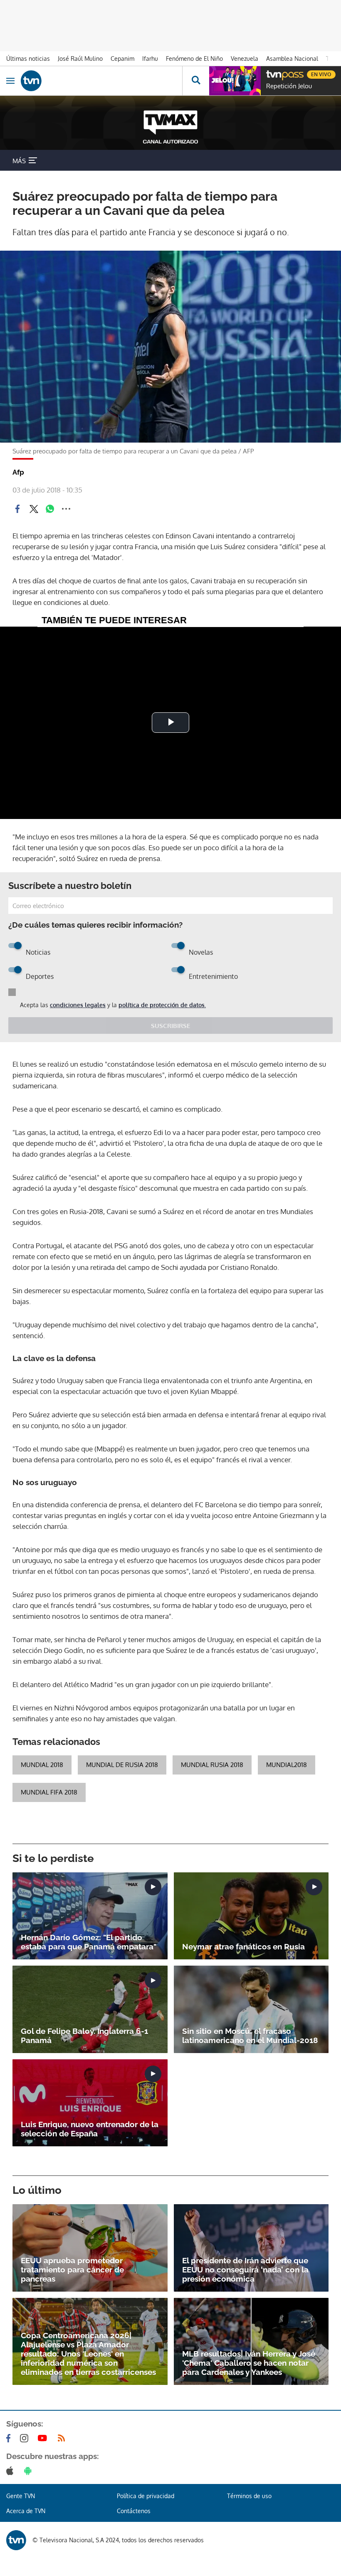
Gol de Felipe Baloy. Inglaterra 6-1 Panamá (84, 2036)
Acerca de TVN (26, 2511)
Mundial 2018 (42, 1765)
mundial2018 (287, 1765)
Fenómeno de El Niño (194, 58)
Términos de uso (249, 2496)
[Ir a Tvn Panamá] (101, 81)
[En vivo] (270, 73)
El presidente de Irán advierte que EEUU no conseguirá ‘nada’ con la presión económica (245, 2270)
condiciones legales (78, 1005)
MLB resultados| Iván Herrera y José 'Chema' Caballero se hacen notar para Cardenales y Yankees (249, 2363)
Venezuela (245, 58)
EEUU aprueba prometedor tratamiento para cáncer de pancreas (72, 2270)
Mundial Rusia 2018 (212, 1765)
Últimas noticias (28, 58)
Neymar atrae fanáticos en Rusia (243, 1946)
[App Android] (30, 2471)
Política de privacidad (146, 2496)
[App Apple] (11, 2471)
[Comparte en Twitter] (34, 509)
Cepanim (122, 58)
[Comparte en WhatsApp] (50, 509)
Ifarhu (150, 58)
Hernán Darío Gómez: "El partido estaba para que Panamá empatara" (89, 1942)
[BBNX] (16, 2540)
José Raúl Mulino (80, 58)
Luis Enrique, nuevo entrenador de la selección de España (90, 2129)
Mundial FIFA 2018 (49, 1792)
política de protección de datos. (162, 1005)
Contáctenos (134, 2511)
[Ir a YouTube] (44, 2438)
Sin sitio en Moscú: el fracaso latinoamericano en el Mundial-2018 (250, 2036)
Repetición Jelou (289, 86)
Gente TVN (21, 2496)
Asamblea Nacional (292, 58)
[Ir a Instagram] (26, 2438)
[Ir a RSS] (63, 2438)
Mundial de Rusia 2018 (122, 1765)
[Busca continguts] (196, 81)
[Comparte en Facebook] (17, 509)
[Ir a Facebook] (10, 2438)
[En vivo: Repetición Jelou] (235, 81)
